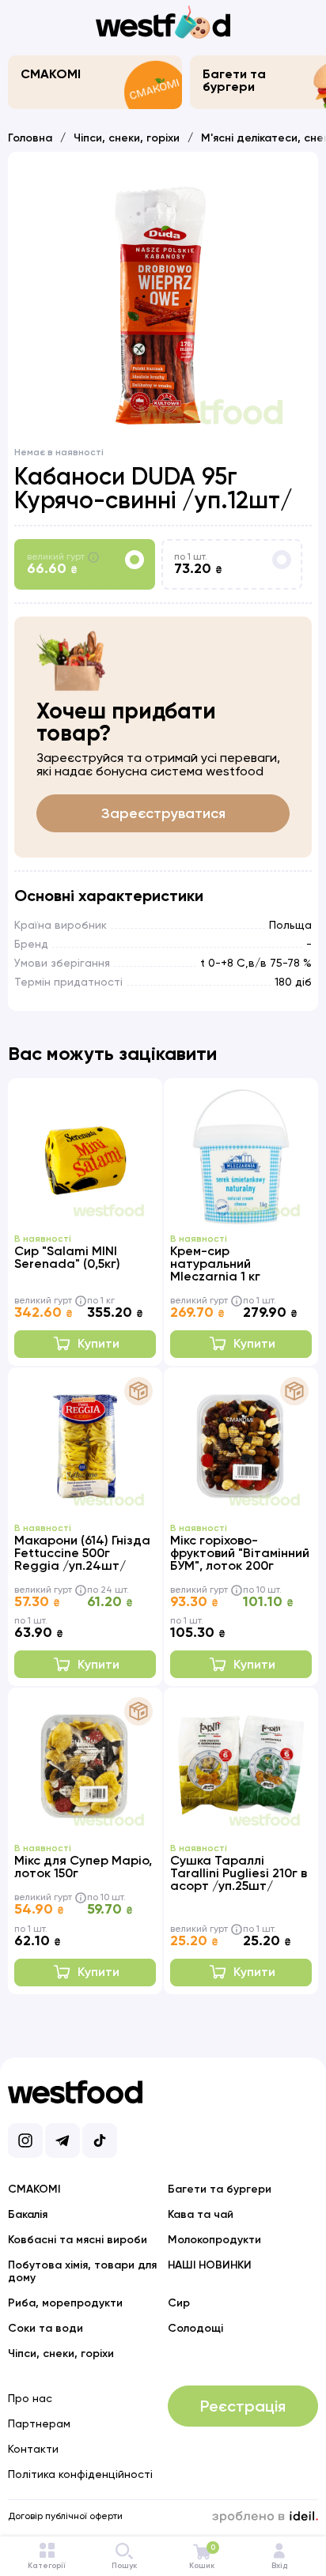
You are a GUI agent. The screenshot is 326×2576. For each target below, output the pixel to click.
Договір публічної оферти (65, 2516)
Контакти (33, 2449)
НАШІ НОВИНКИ (210, 2265)
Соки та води (45, 2328)
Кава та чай (201, 2214)
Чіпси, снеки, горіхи (127, 138)
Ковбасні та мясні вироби (78, 2240)
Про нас (30, 2398)
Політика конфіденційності (80, 2474)
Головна (30, 138)
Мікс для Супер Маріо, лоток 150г (83, 1867)
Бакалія (28, 2214)
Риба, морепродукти (65, 2303)
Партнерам (39, 2423)
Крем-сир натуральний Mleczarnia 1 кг (215, 1263)
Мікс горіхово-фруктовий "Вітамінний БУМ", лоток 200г (240, 1553)
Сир (179, 2303)
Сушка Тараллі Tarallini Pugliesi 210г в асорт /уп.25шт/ (239, 1873)
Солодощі (195, 2328)
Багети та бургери (234, 80)
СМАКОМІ (51, 74)
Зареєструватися (163, 813)
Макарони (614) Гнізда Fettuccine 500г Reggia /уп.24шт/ (82, 1553)
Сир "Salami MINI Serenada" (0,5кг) (67, 1257)
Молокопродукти (214, 2240)
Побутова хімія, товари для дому (82, 2271)
